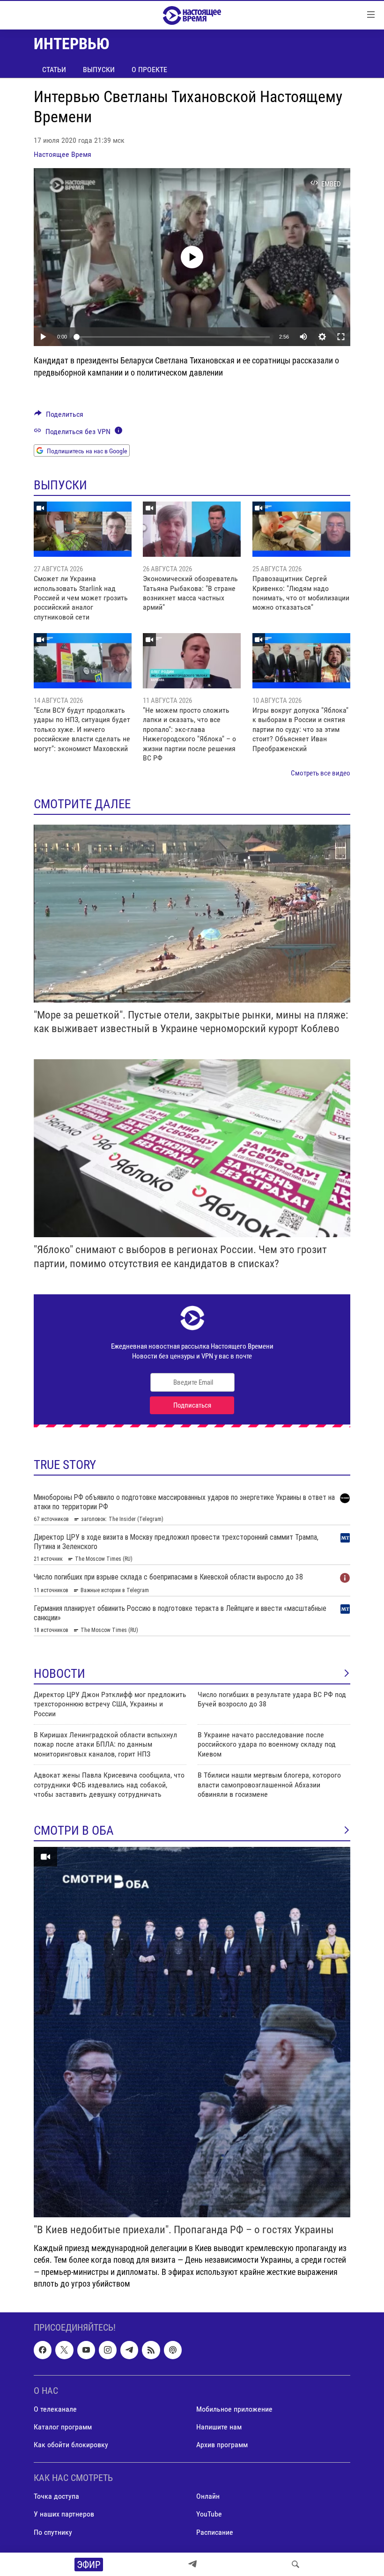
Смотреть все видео (321, 773)
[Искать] (295, 2564)
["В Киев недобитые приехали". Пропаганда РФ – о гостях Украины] (192, 2032)
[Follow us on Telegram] (129, 2350)
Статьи (54, 70)
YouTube (209, 2514)
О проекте (149, 70)
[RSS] (151, 2350)
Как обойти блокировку (71, 2445)
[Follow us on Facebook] (43, 2350)
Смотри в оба (74, 1831)
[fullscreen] (341, 337)
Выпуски (99, 70)
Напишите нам (219, 2427)
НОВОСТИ (59, 1674)
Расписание (215, 2532)
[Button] (59, 417)
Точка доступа (56, 2496)
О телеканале (55, 2409)
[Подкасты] (173, 2350)
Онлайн (208, 2496)
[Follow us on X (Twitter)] (64, 2350)
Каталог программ (63, 2427)
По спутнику (53, 2532)
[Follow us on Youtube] (86, 2350)
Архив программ (222, 2445)
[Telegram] (192, 2564)
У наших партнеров (64, 2514)
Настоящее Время (63, 154)
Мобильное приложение (234, 2409)
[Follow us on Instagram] (108, 2350)
